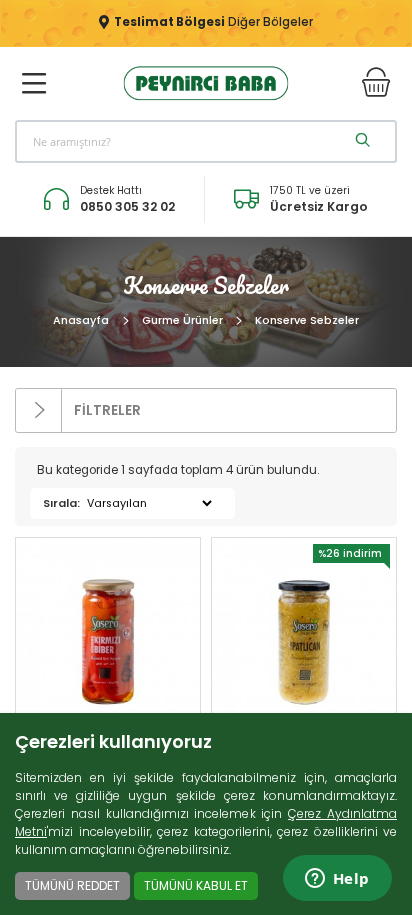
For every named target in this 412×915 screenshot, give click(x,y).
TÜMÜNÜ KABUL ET (196, 885)
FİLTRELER (106, 409)
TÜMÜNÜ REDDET (72, 885)
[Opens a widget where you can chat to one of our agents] (337, 880)
